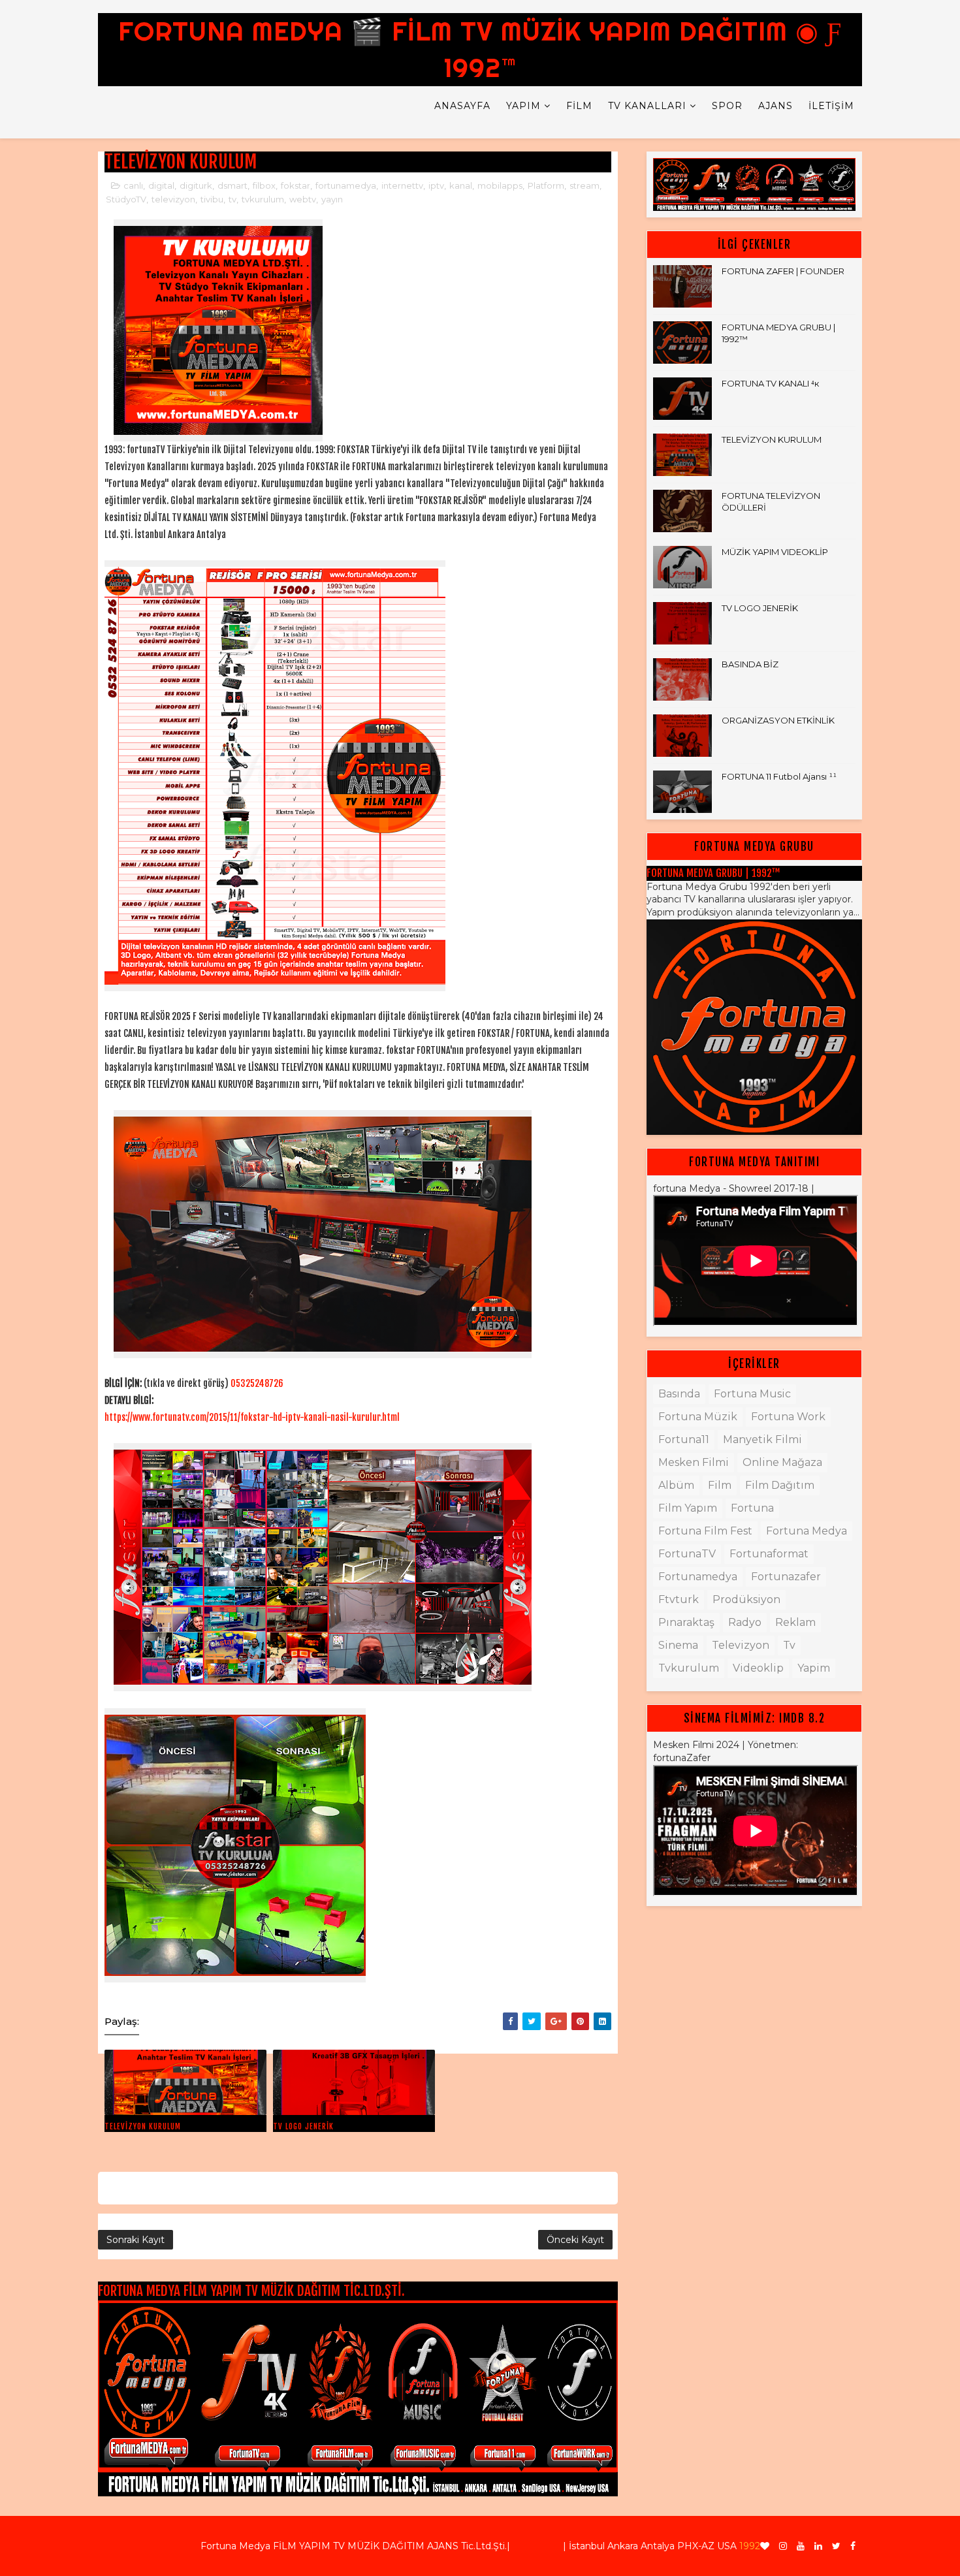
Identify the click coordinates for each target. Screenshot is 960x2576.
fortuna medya (807, 1531)
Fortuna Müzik (698, 1417)
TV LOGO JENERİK (303, 2126)
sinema (678, 1645)
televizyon (173, 199)
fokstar (296, 185)
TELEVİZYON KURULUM (143, 2126)
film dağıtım (780, 1485)
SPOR (727, 106)
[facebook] (853, 2546)
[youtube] (801, 2546)
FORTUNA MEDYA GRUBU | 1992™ (713, 873)
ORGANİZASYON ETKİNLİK (778, 720)
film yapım (688, 1508)
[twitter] (836, 2546)
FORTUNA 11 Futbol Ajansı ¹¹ (779, 776)
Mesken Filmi (694, 1462)
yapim (814, 1668)
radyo (745, 1622)
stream (584, 185)
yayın (332, 199)
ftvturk (679, 1599)
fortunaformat (769, 1554)
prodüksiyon (746, 1599)
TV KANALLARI (647, 106)
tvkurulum (263, 199)
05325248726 (257, 1383)
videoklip (758, 1668)
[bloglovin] (765, 2546)
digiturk (196, 185)
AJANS (776, 106)
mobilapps (500, 185)
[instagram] (783, 2546)
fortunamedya (346, 185)
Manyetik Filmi (762, 1439)
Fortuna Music (752, 1394)
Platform (546, 185)
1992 (750, 2546)
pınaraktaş (686, 1622)
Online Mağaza (782, 1462)
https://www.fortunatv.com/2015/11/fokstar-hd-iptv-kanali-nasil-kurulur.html (253, 1417)
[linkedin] (818, 2546)
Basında (679, 1394)
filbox (264, 185)
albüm (676, 1485)
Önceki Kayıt (575, 2240)
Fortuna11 (684, 1439)
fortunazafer (786, 1577)
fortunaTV (687, 1554)
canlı (133, 185)
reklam (795, 1622)
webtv (303, 199)
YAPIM (523, 106)
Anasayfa (462, 106)
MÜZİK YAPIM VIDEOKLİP (775, 552)
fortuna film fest (705, 1531)
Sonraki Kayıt (136, 2240)
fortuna (752, 1508)
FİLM (579, 106)
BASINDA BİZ (750, 664)
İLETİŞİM (831, 106)
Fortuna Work (788, 1417)
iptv (436, 185)
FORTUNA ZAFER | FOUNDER (783, 271)
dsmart (232, 185)
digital (161, 185)
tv (232, 199)
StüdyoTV (126, 199)
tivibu (212, 199)
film (720, 1485)
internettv (402, 185)
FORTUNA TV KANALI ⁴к (770, 383)
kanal (461, 185)
